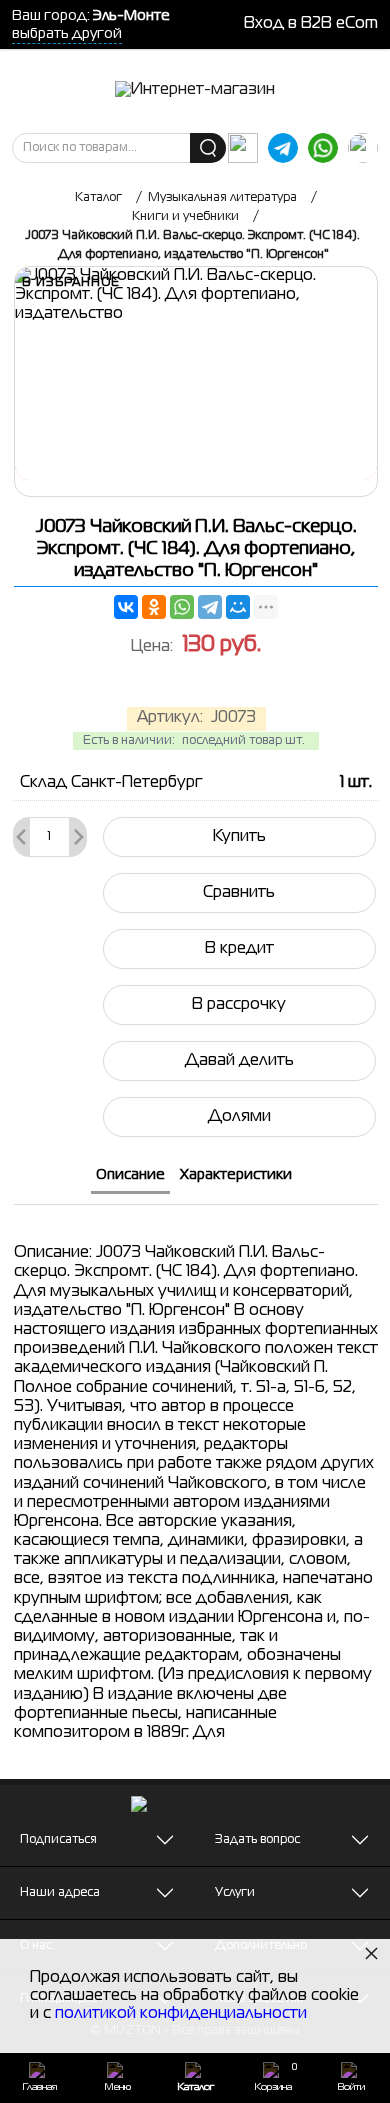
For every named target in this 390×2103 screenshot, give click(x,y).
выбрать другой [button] (67, 34)
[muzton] (243, 148)
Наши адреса (60, 1893)
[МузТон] (195, 91)
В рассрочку (239, 1005)
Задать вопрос (257, 1840)
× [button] (371, 1952)
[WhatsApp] (182, 607)
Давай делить (239, 1061)
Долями (239, 1117)
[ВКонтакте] (126, 607)
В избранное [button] (71, 283)
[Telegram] (210, 607)
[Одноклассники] (154, 607)
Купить (239, 837)
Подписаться (58, 1840)
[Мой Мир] (238, 607)
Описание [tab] (130, 1175)
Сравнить (239, 893)
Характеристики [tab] (236, 1175)
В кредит (239, 949)
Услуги (235, 1893)
